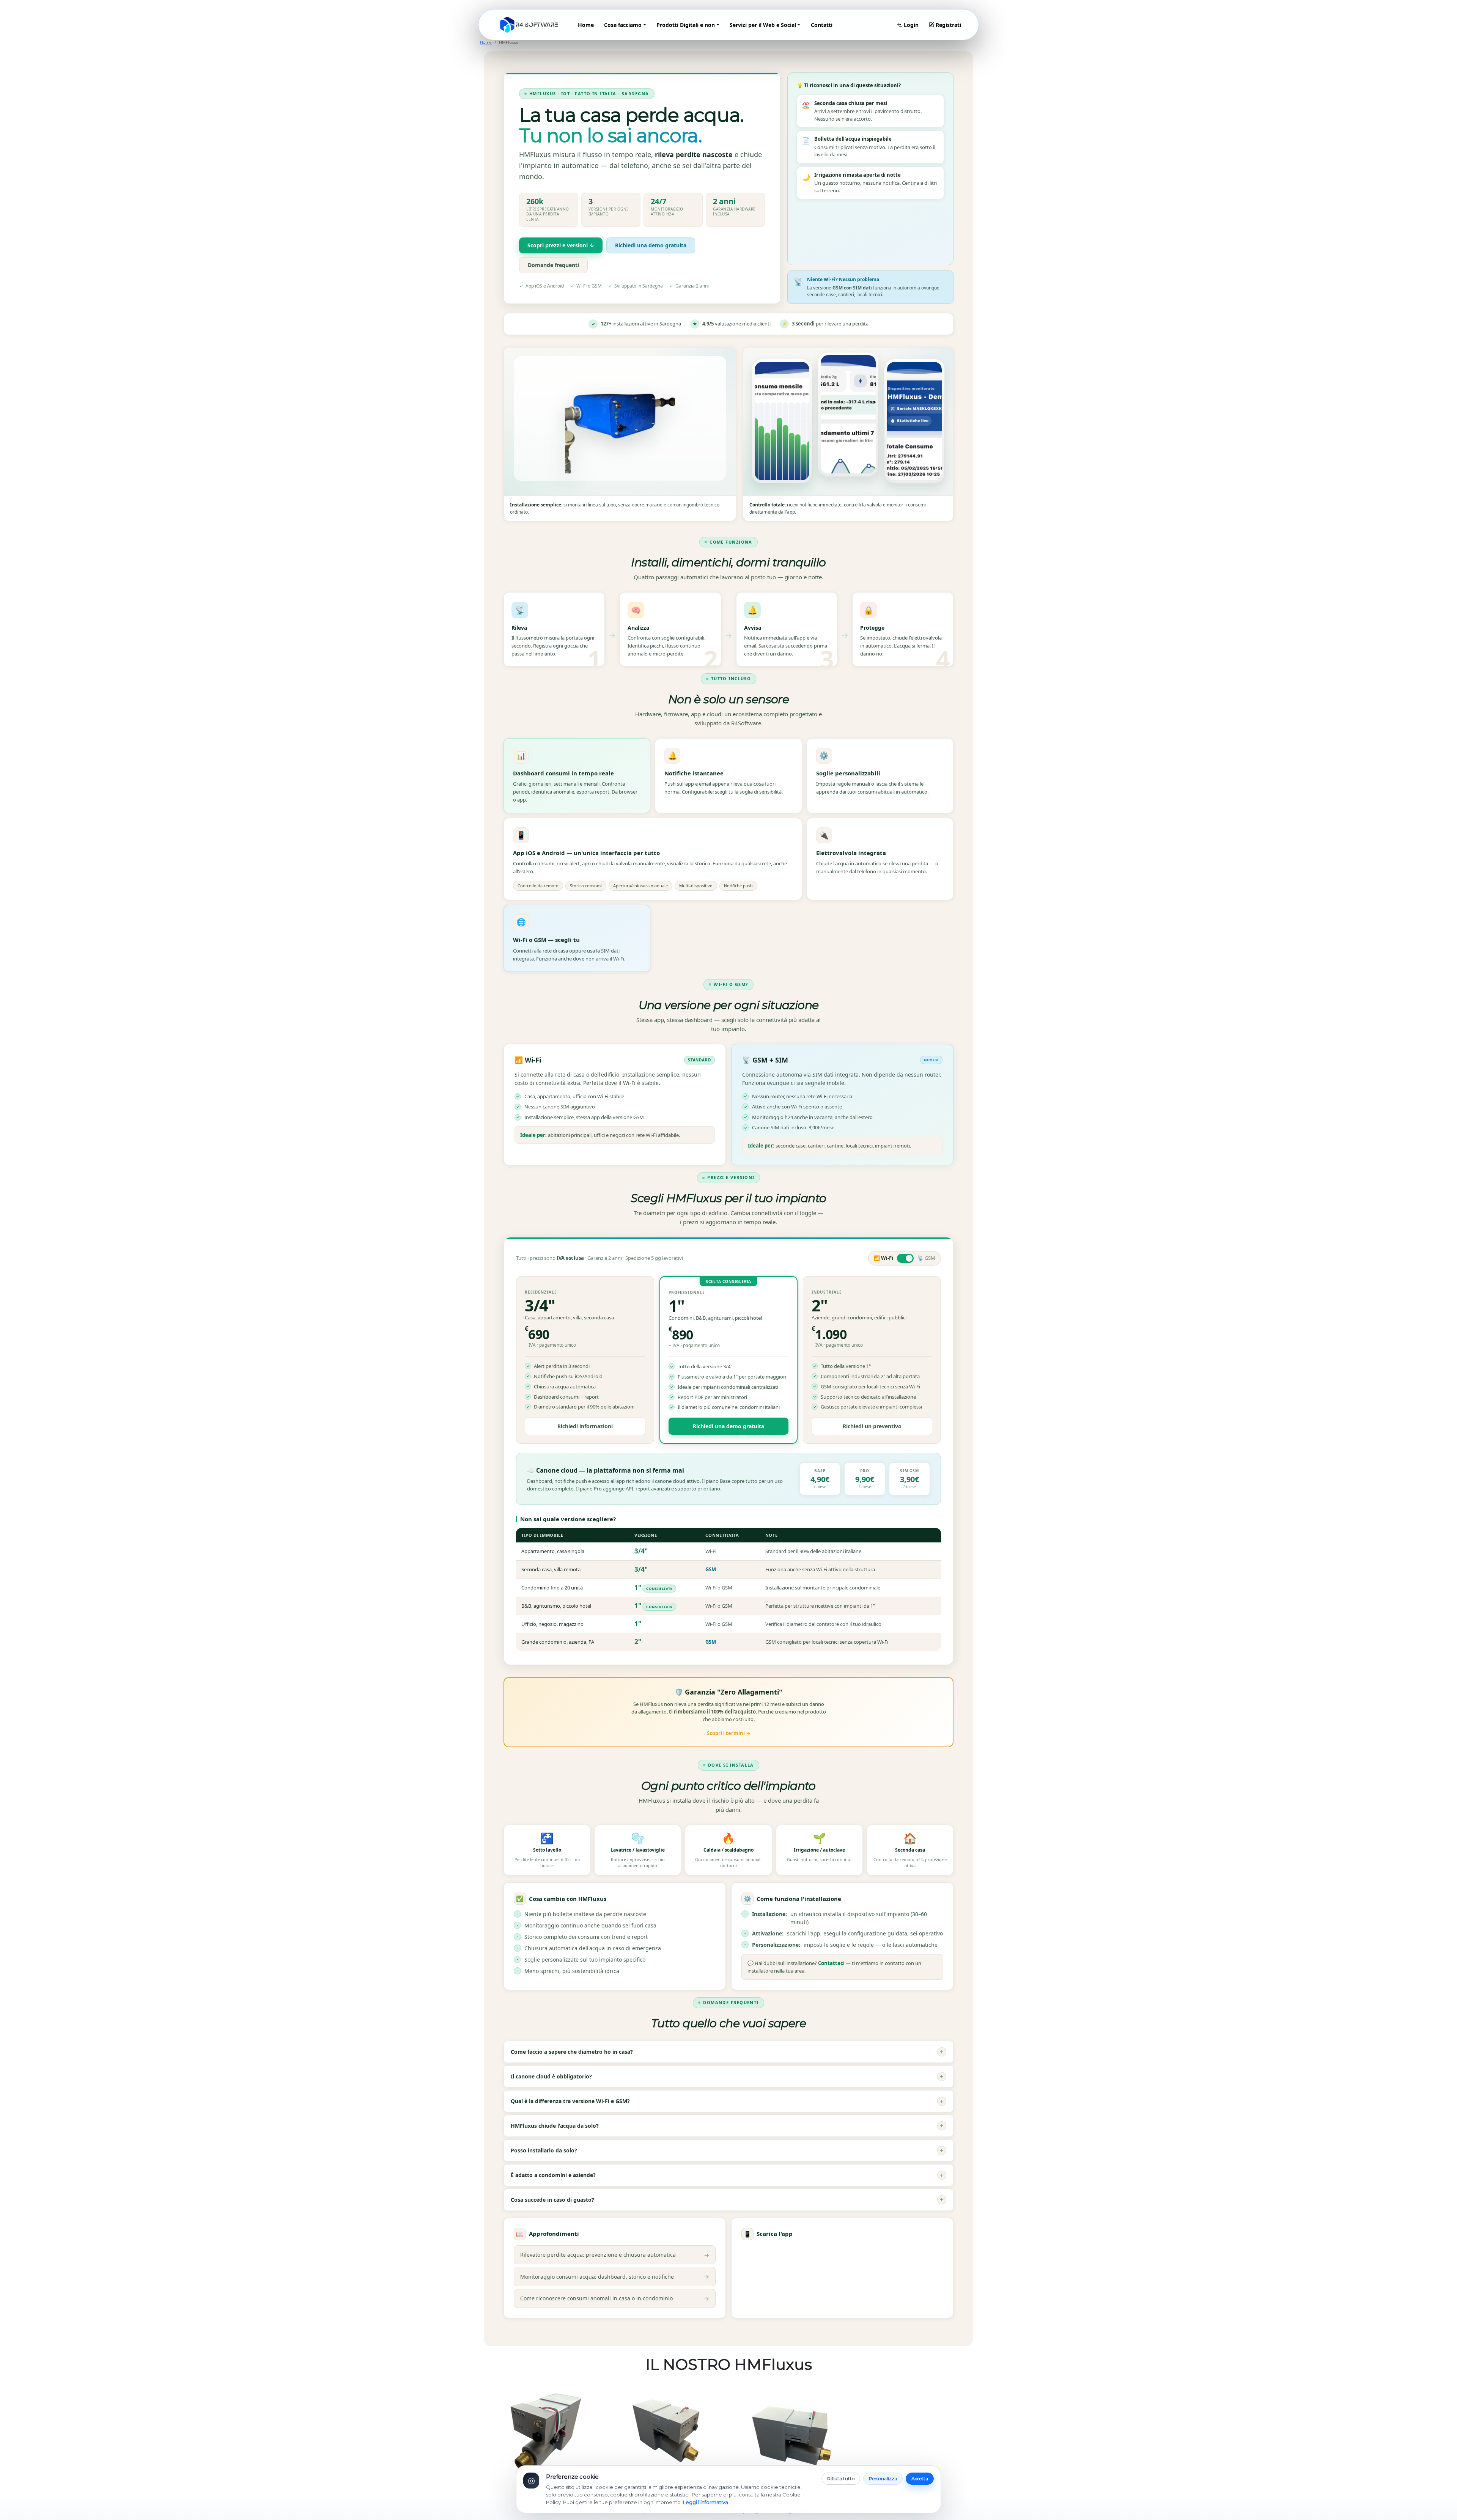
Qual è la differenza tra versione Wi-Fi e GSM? (727, 2101)
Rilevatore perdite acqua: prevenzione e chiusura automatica (615, 2255)
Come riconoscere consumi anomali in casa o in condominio (615, 2298)
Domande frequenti (553, 265)
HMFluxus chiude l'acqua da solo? (727, 2126)
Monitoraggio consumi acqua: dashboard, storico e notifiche (615, 2276)
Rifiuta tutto (841, 2478)
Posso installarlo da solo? (727, 2150)
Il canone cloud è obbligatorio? (727, 2076)
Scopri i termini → (729, 1733)
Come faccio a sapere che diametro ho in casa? (727, 2052)
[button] (625, 25)
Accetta (920, 2478)
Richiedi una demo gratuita (651, 245)
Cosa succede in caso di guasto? (727, 2200)
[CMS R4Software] (529, 25)
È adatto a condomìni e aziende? (727, 2175)
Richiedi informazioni (585, 1426)
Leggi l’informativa (706, 2502)
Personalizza (883, 2478)
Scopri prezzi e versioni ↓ (561, 245)
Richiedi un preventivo (872, 1426)
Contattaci (831, 1963)
